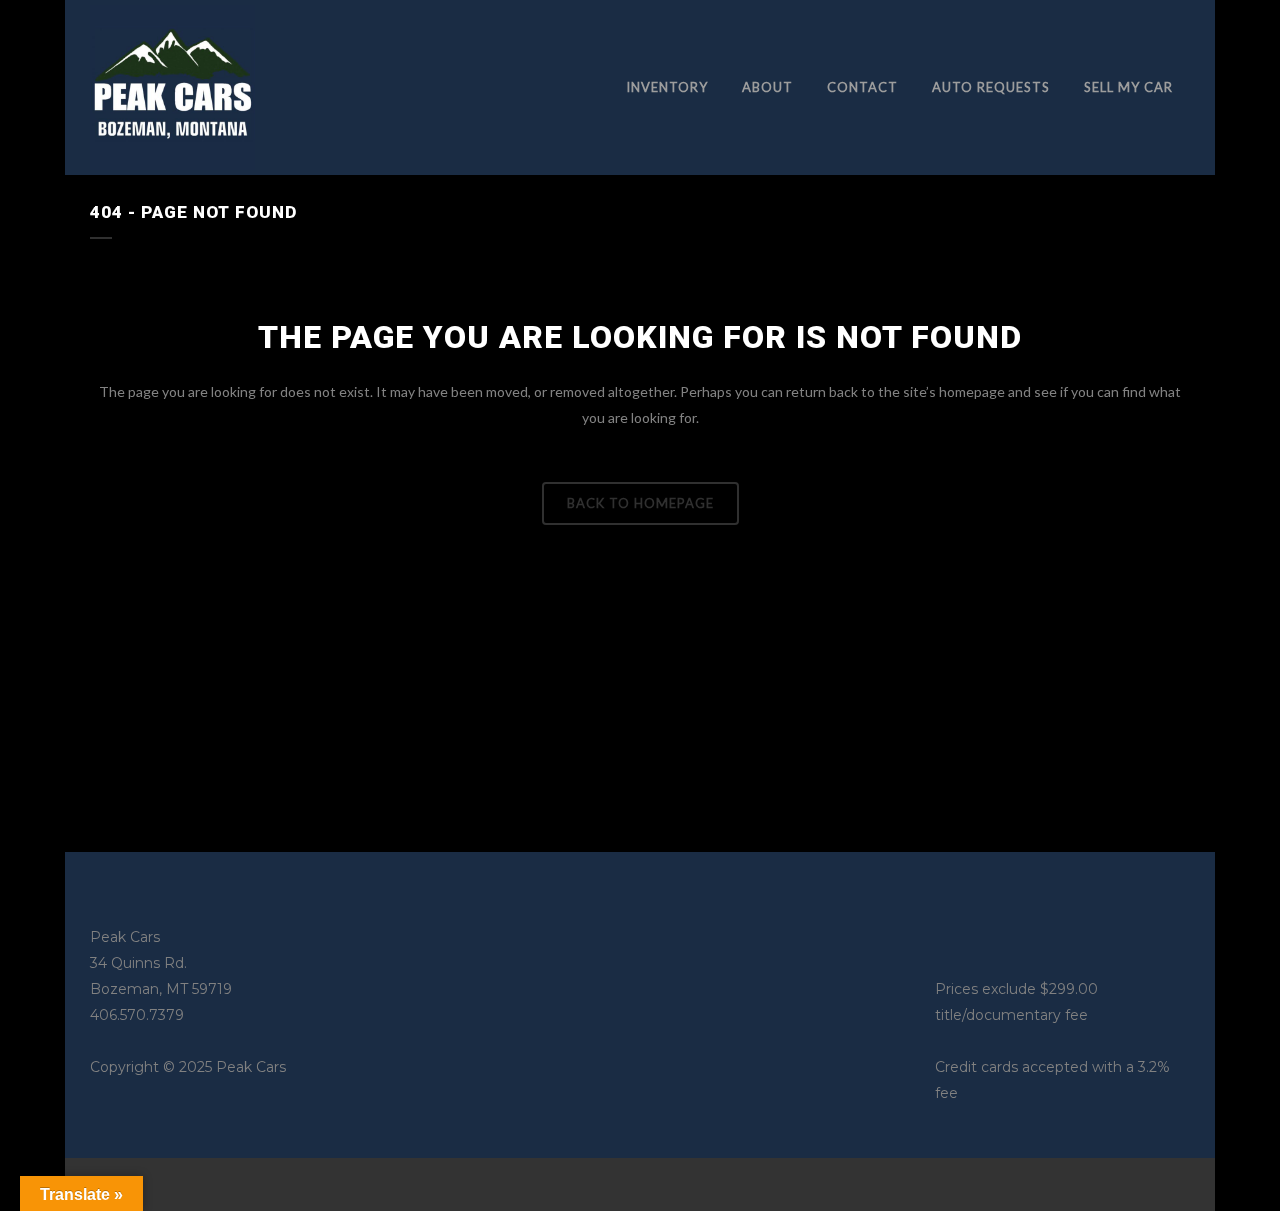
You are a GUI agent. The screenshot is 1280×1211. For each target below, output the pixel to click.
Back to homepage (640, 503)
